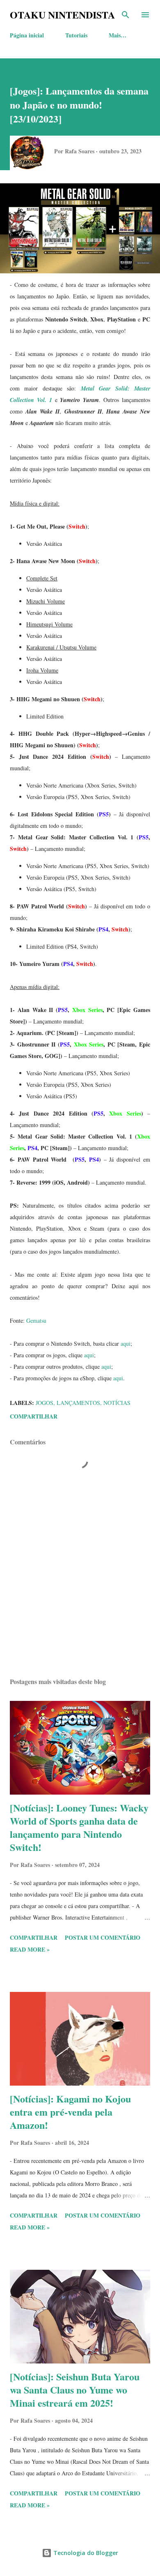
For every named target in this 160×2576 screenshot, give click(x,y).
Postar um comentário (103, 1937)
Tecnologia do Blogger (85, 2553)
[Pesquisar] (126, 15)
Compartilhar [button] (34, 1416)
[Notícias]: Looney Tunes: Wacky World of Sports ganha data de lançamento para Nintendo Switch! (79, 1827)
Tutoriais (76, 35)
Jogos (45, 1403)
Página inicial (27, 35)
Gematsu (36, 1320)
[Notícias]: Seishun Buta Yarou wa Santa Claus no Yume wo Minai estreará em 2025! (75, 2390)
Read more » (30, 1949)
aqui (126, 1343)
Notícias (117, 1403)
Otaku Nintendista (62, 15)
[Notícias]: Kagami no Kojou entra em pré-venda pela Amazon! (70, 2112)
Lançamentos (78, 1403)
